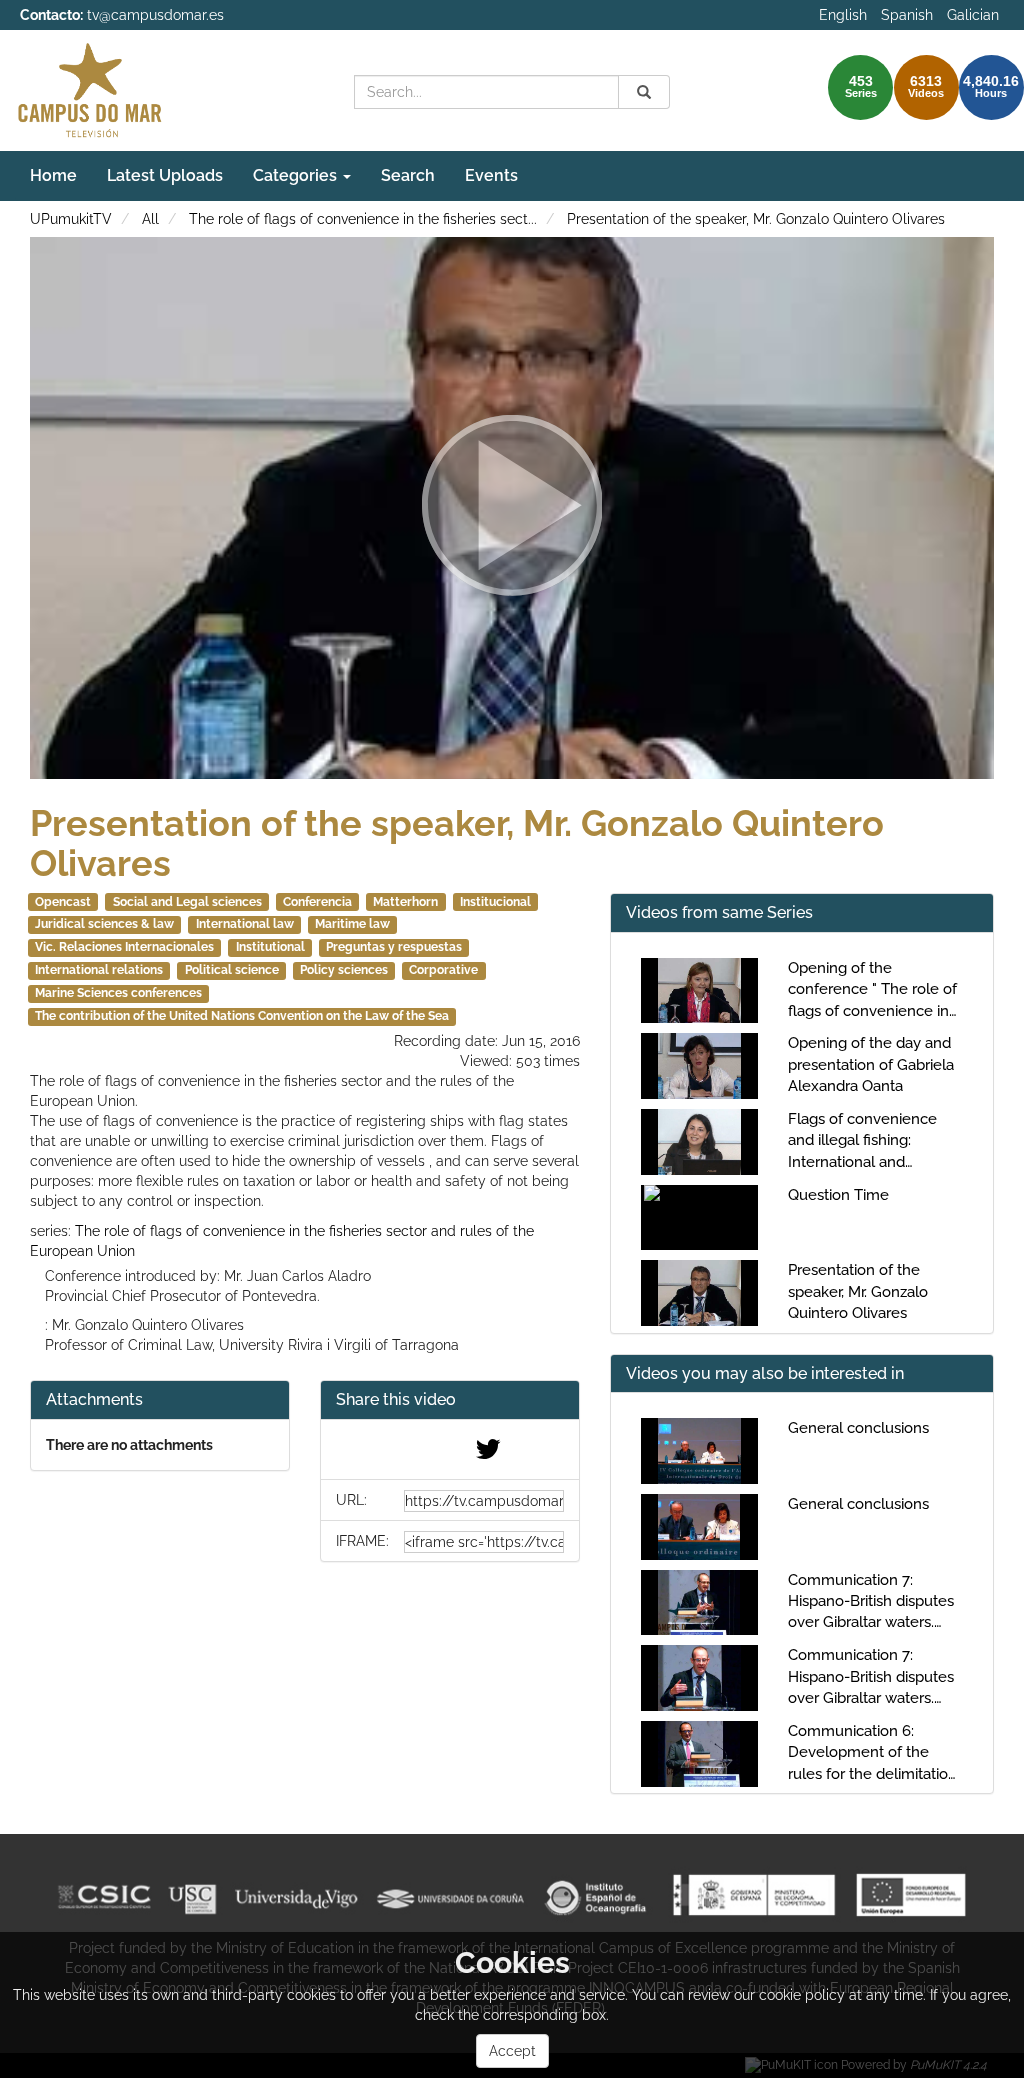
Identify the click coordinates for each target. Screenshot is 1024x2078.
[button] (450, 1400)
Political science (232, 970)
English (843, 15)
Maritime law (352, 924)
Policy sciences (344, 970)
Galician (973, 15)
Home (53, 175)
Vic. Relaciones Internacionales (124, 947)
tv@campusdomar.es (155, 15)
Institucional (495, 902)
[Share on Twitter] (488, 1454)
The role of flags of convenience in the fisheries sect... (363, 219)
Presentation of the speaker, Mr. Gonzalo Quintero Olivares (756, 219)
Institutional (270, 947)
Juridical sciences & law (104, 924)
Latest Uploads (165, 175)
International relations (99, 970)
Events (491, 175)
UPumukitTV (71, 219)
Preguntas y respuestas (394, 947)
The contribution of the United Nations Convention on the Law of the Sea (242, 1016)
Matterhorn (405, 902)
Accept (512, 2051)
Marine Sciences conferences (118, 993)
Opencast (63, 902)
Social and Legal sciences (187, 902)
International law (245, 924)
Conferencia (317, 902)
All (150, 219)
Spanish (907, 15)
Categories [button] (297, 175)
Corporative (443, 970)
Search (408, 175)
